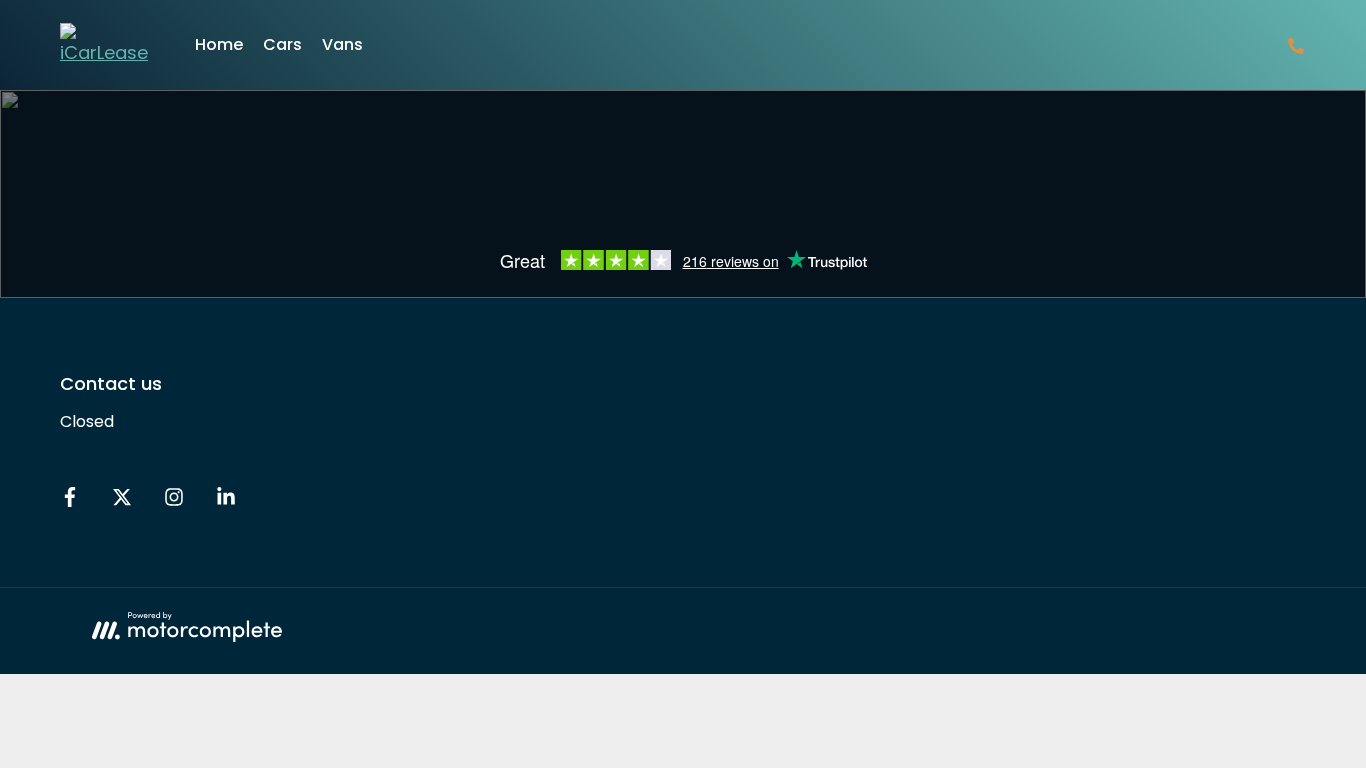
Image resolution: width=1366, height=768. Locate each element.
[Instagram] (174, 501)
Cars (282, 44)
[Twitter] (122, 501)
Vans (342, 44)
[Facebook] (70, 501)
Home (219, 44)
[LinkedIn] (226, 501)
